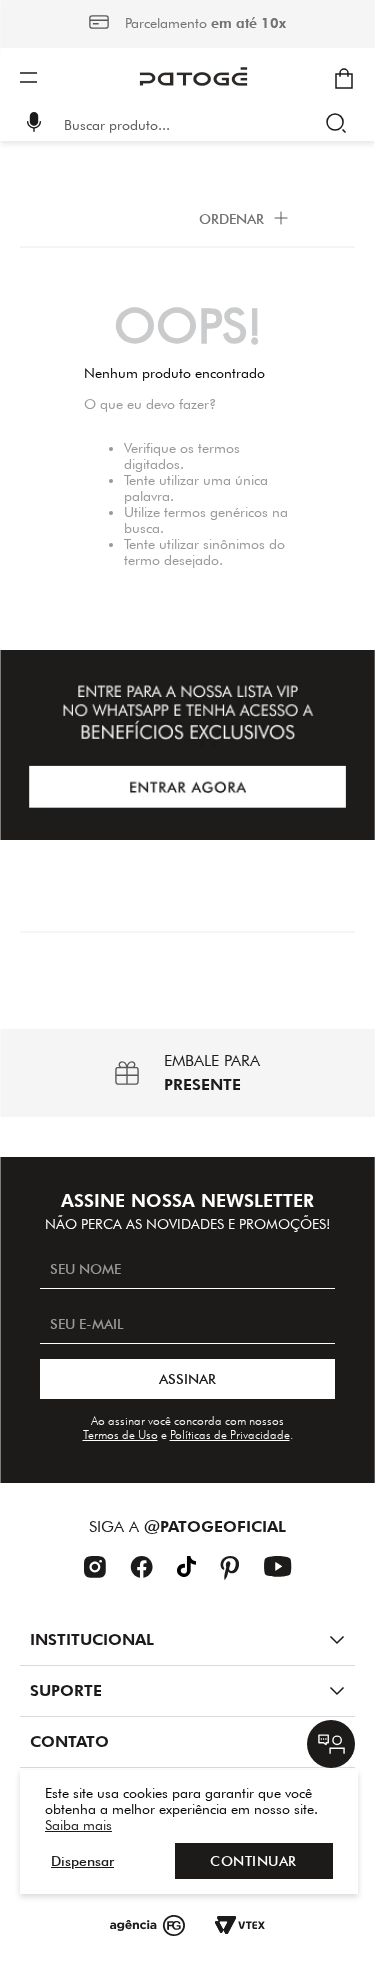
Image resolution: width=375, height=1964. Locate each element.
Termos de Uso (120, 1434)
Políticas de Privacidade (230, 1434)
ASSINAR (187, 1379)
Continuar (253, 1861)
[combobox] (201, 125)
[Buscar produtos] (340, 125)
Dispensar (82, 1861)
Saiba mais (78, 1825)
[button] (34, 124)
